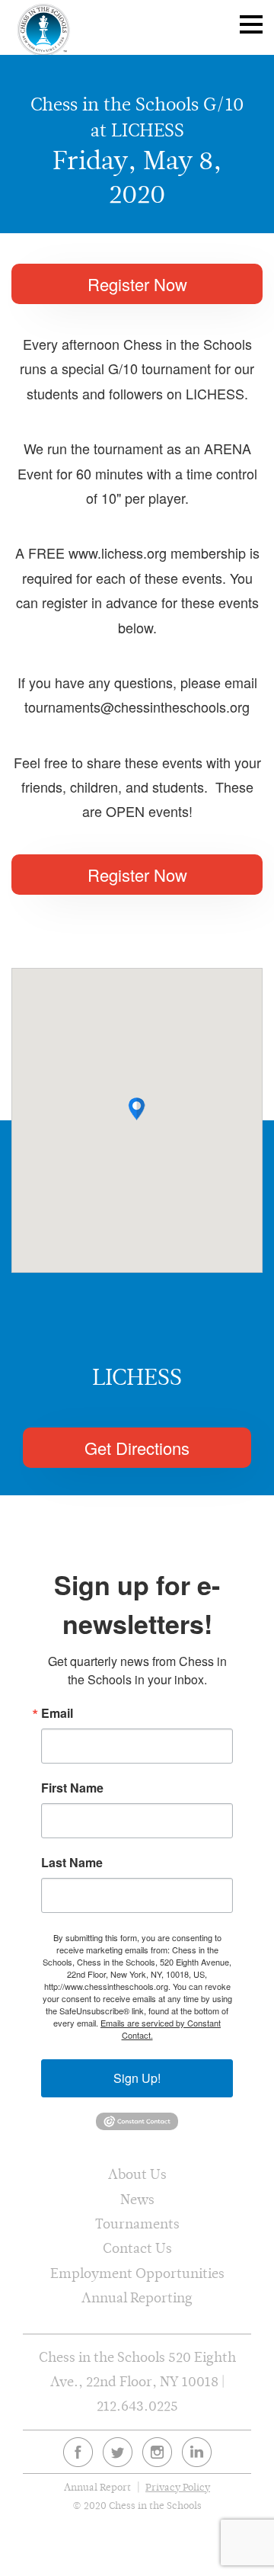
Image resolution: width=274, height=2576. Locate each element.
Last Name (72, 1863)
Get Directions (137, 1448)
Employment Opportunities (137, 2273)
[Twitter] (118, 2452)
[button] (137, 1109)
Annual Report (97, 2487)
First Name (72, 1788)
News (137, 2199)
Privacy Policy (178, 2487)
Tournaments (137, 2224)
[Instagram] (157, 2452)
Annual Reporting (137, 2297)
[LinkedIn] (197, 2452)
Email (57, 1713)
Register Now (137, 284)
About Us (137, 2174)
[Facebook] (78, 2452)
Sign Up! (137, 2078)
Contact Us (137, 2248)
